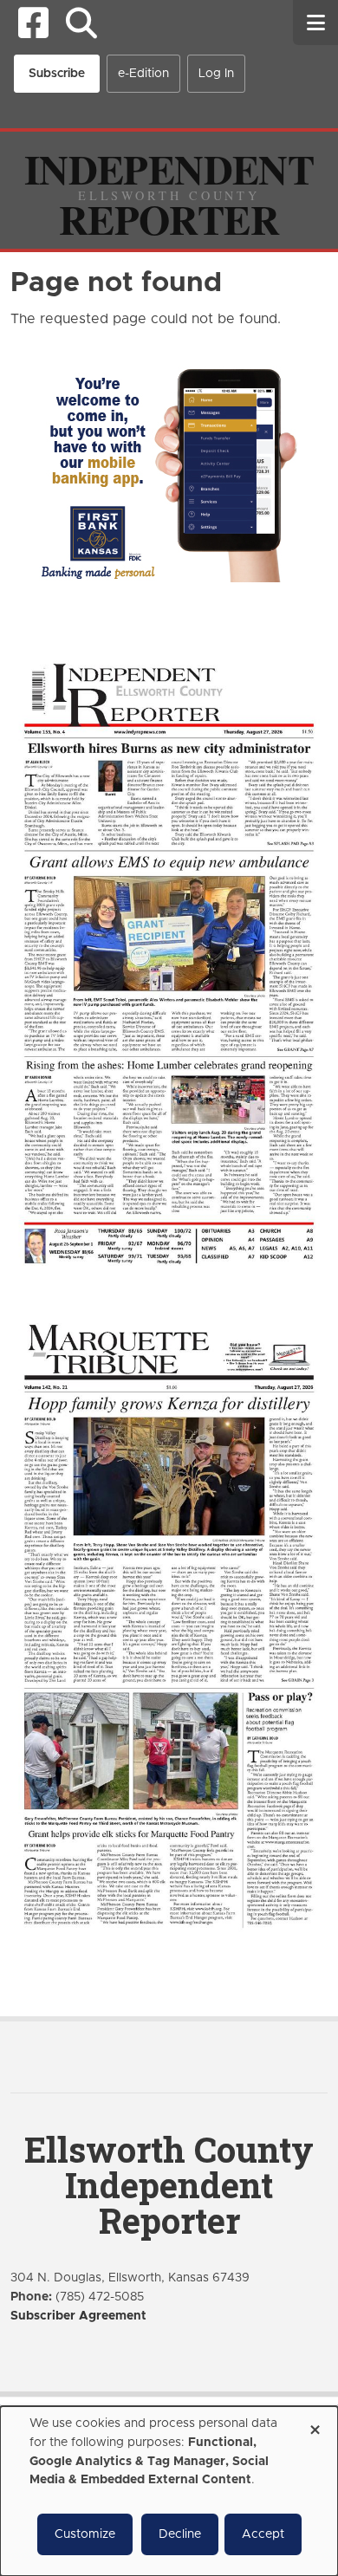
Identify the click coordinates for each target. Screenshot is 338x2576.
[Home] (169, 190)
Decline (180, 2534)
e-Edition (143, 74)
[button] (81, 23)
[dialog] (169, 2491)
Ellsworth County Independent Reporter (169, 2185)
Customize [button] (85, 2534)
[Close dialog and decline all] (315, 2424)
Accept (263, 2534)
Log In (216, 74)
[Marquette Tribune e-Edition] (169, 1624)
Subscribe (57, 74)
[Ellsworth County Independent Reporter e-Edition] (169, 962)
